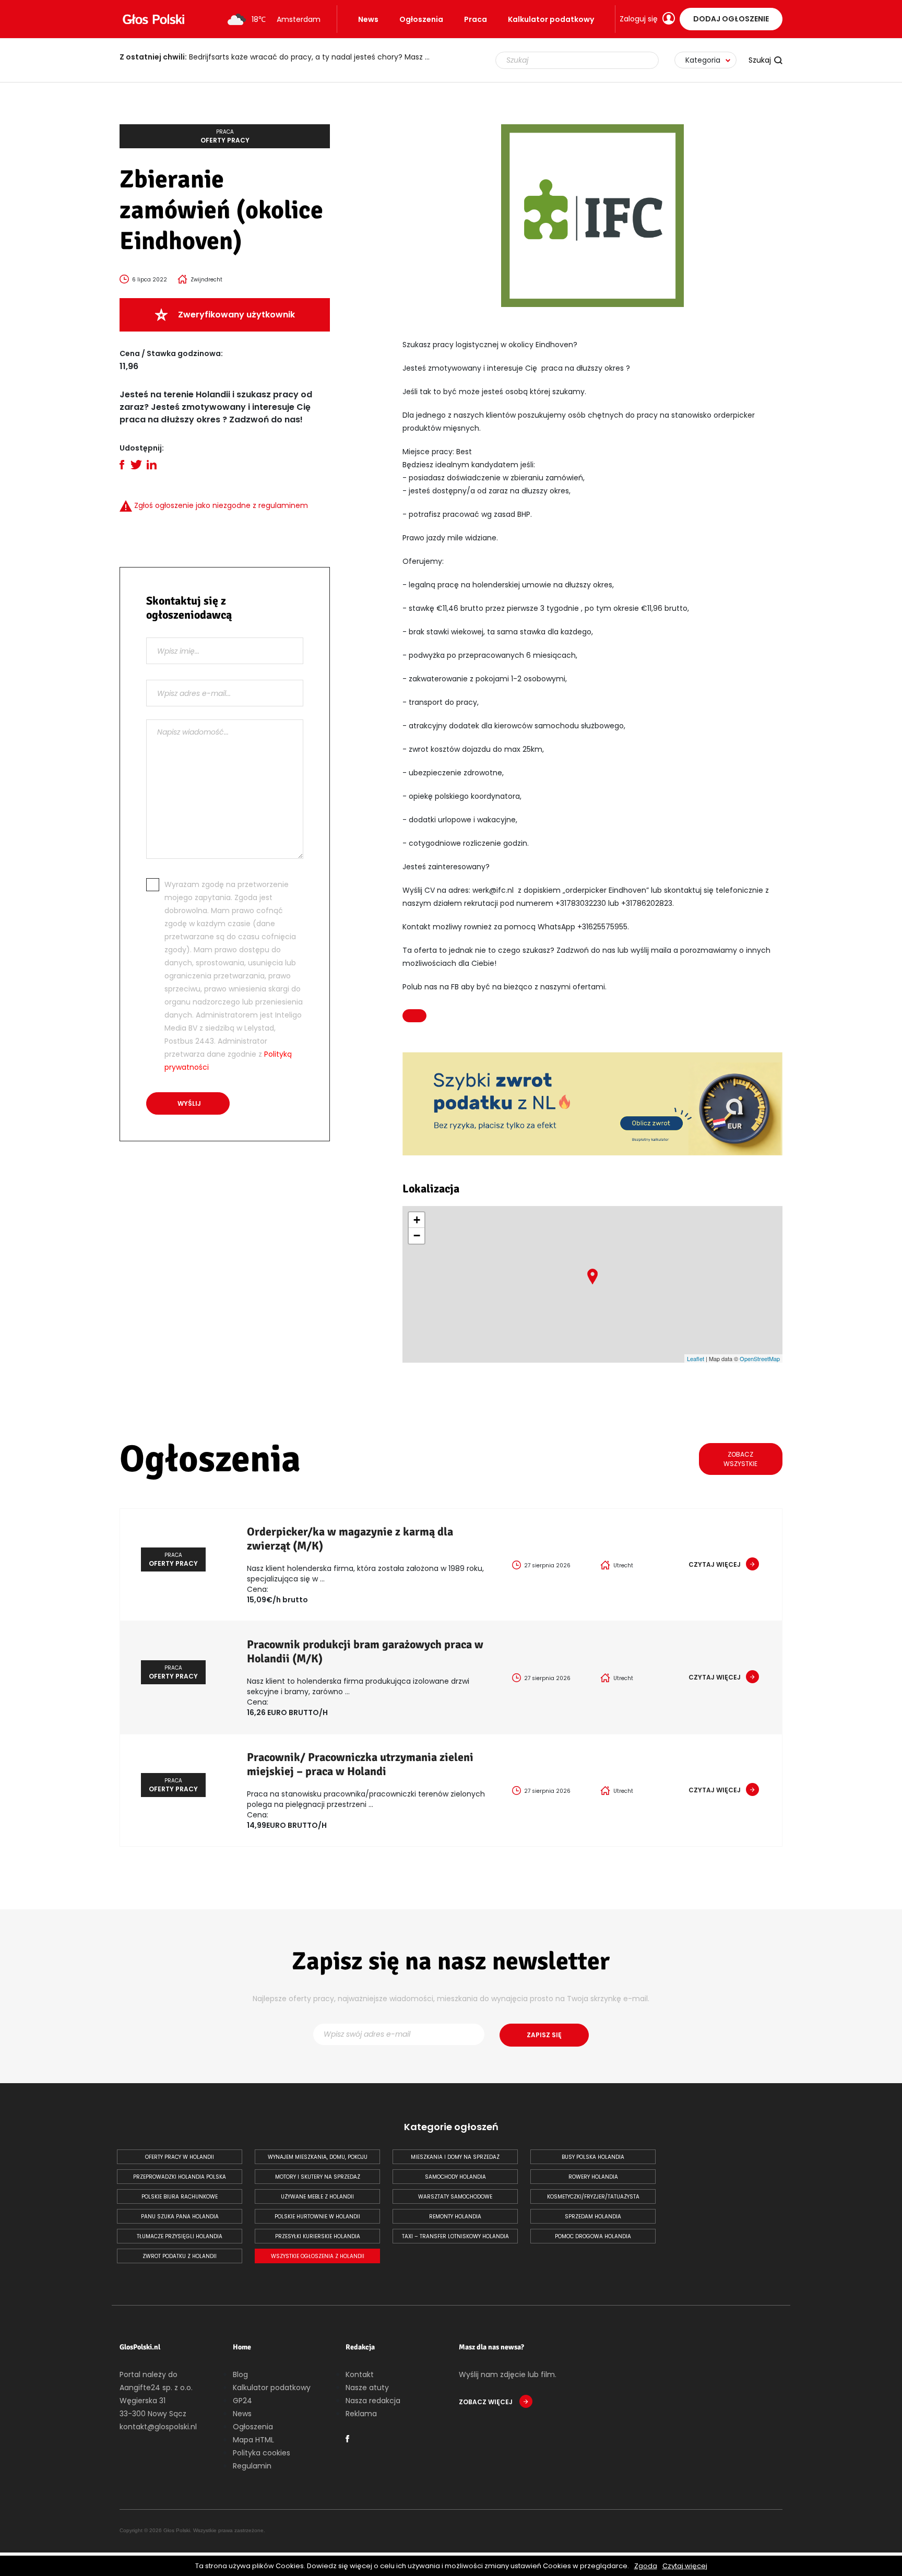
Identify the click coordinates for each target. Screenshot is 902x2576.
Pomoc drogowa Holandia (593, 2236)
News (368, 19)
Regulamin (252, 2466)
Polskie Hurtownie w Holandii (317, 2217)
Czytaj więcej (685, 2566)
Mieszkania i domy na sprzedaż (455, 2157)
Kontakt (360, 2374)
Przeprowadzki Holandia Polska (180, 2177)
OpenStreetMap (760, 1358)
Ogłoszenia (421, 19)
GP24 (242, 2401)
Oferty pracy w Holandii (180, 2157)
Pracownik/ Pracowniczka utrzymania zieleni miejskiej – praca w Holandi (360, 1764)
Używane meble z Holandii (317, 2197)
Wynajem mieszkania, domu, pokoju (318, 2157)
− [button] (417, 1236)
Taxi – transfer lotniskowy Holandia (455, 2236)
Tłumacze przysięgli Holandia (180, 2236)
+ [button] (417, 1220)
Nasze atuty (367, 2388)
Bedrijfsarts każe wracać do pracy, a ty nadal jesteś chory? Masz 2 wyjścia (281, 57)
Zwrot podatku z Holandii (180, 2256)
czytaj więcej (715, 1564)
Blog (240, 2374)
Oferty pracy (225, 136)
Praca (476, 19)
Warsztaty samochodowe (455, 2197)
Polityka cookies (262, 2453)
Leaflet (696, 1358)
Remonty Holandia (455, 2217)
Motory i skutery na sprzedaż (318, 2177)
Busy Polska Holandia (593, 2157)
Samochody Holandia (455, 2177)
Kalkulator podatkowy (551, 19)
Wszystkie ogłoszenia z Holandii (318, 2256)
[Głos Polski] (153, 19)
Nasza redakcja (373, 2401)
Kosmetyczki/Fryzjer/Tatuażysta (593, 2197)
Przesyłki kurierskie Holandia (318, 2236)
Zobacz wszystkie (740, 1459)
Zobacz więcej (486, 2402)
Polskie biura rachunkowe (180, 2197)
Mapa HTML (253, 2440)
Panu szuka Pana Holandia (180, 2217)
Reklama (361, 2414)
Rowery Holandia (593, 2177)
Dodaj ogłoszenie (731, 19)
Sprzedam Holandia (593, 2217)
